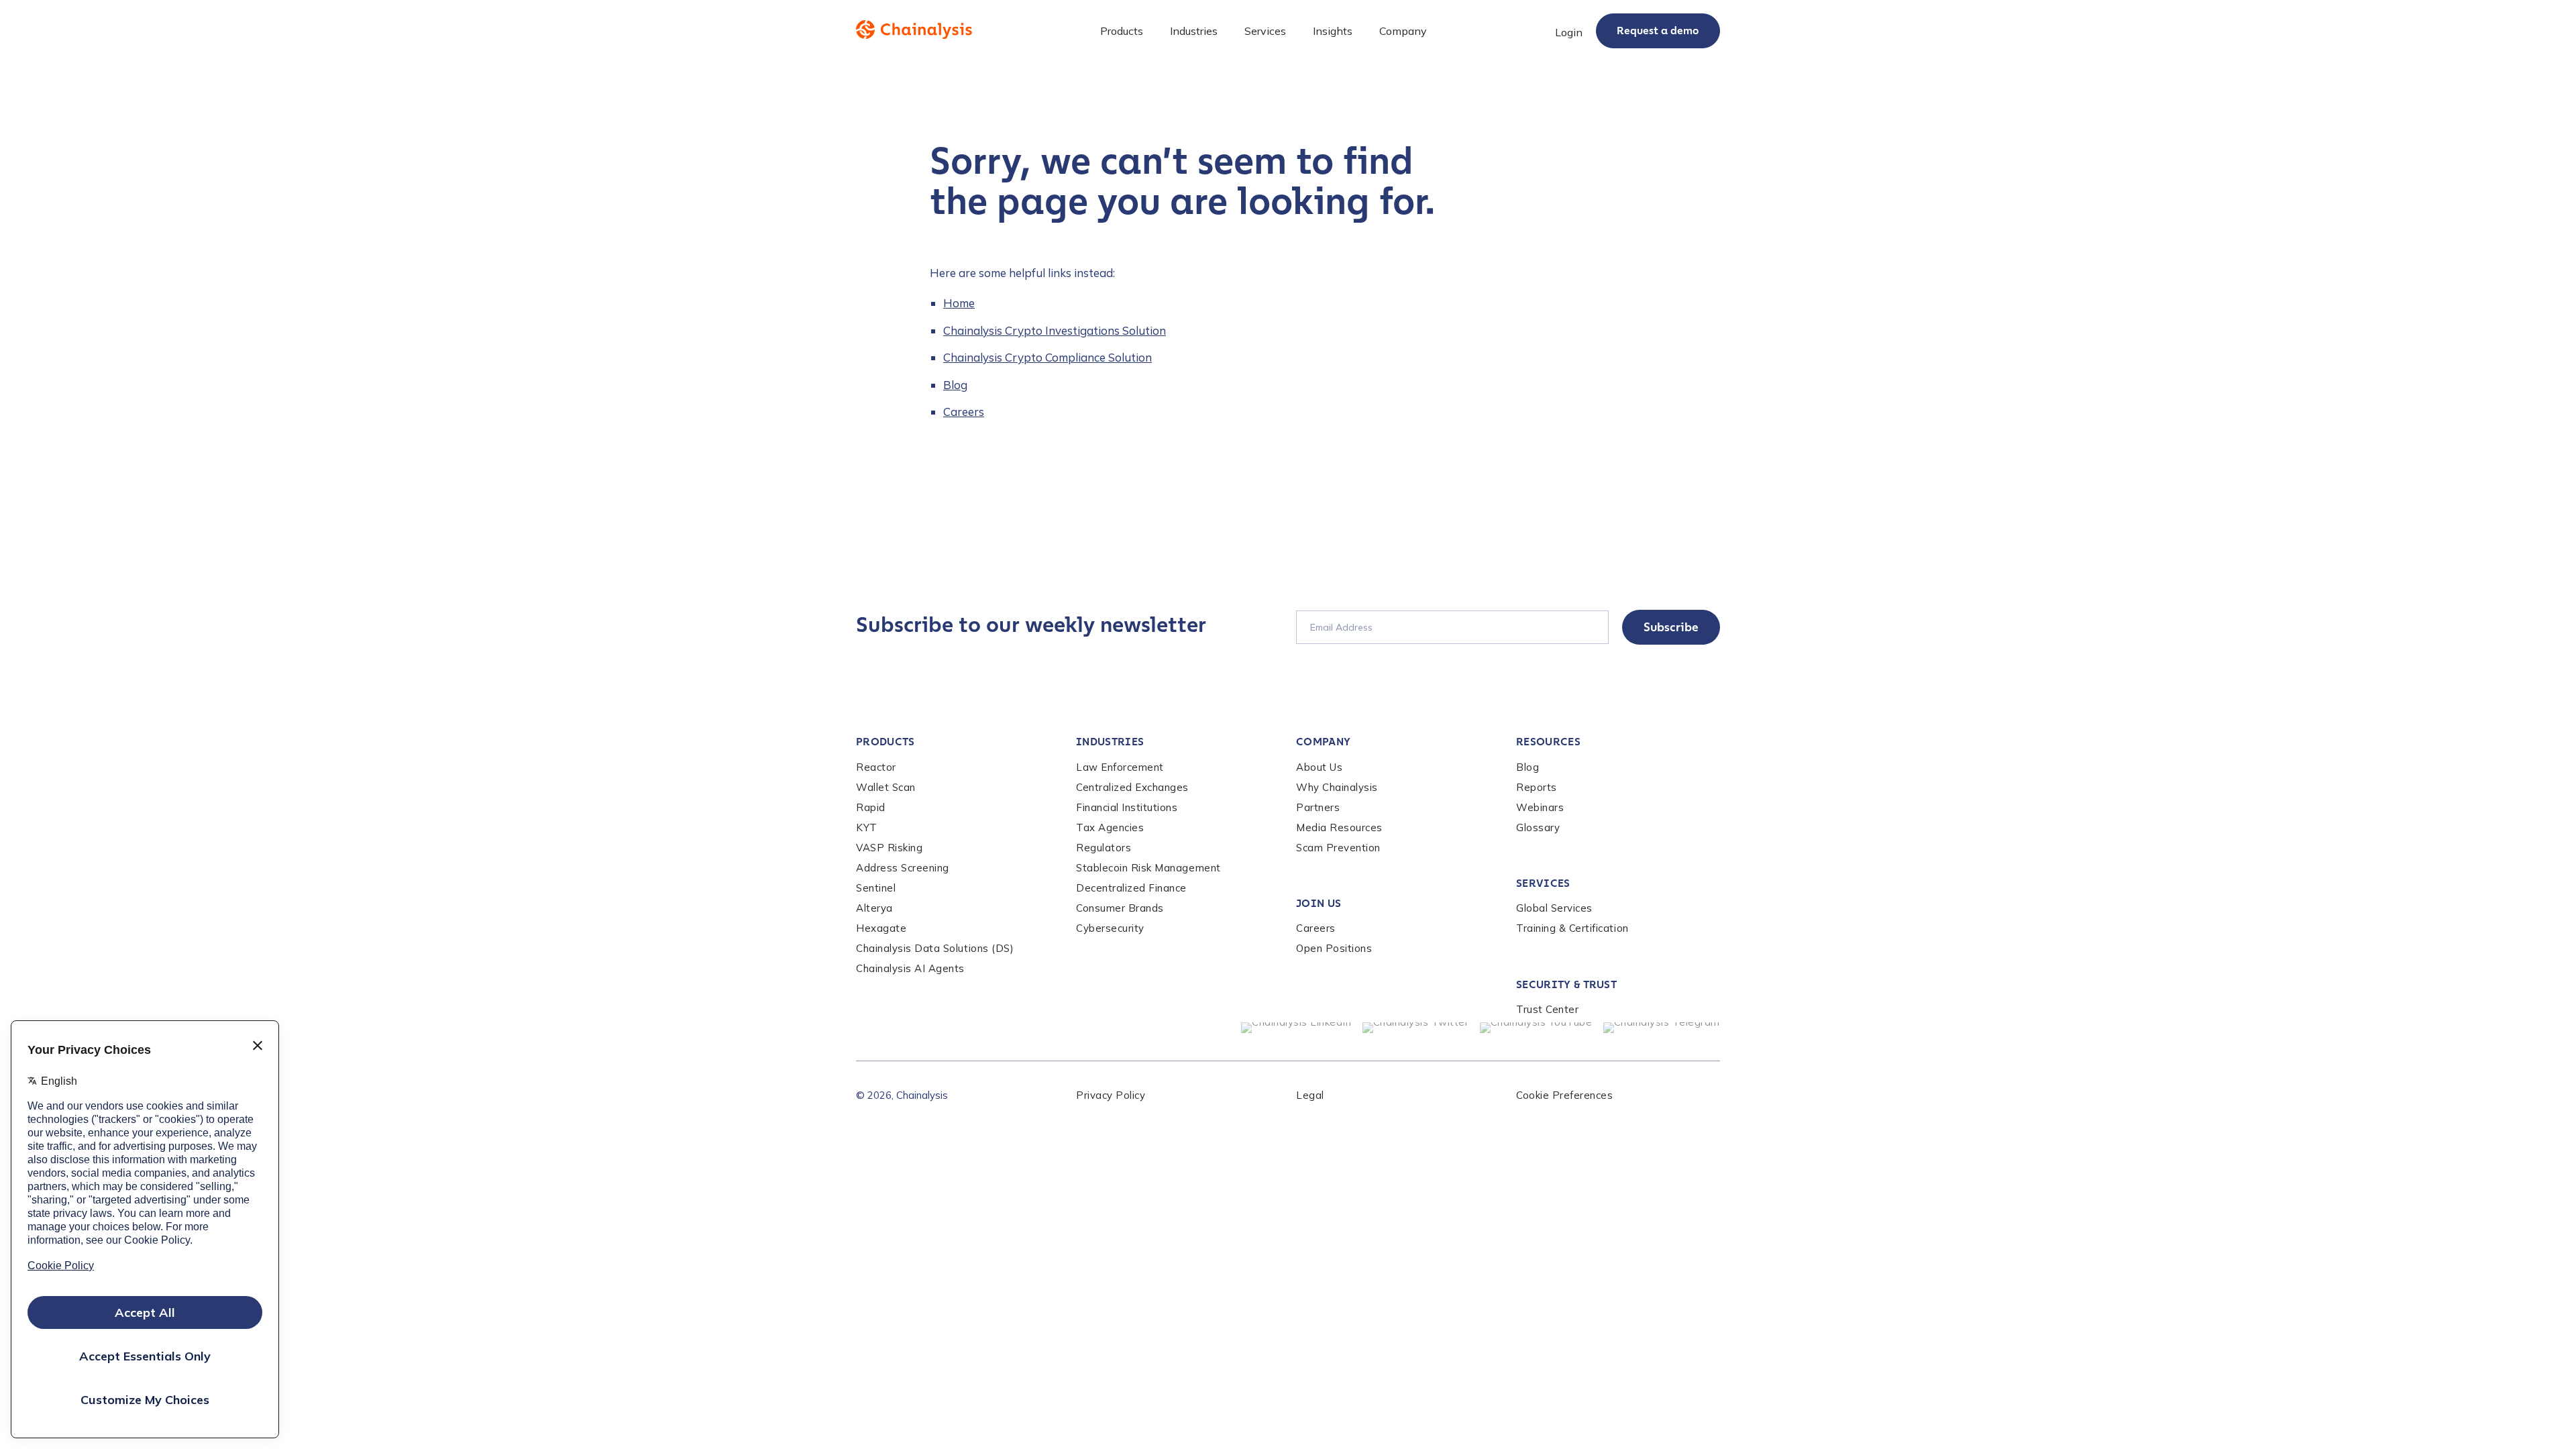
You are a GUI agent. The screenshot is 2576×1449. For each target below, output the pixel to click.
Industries (1110, 742)
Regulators (1104, 848)
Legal (1310, 1095)
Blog (955, 385)
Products (885, 742)
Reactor (876, 767)
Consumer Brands (1120, 908)
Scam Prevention (1338, 848)
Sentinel (876, 888)
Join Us (1319, 903)
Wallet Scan (886, 787)
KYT (867, 827)
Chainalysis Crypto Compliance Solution (1048, 357)
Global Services (1554, 908)
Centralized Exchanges (1132, 787)
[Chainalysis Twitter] (1416, 1028)
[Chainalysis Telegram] (1662, 1028)
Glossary (1538, 827)
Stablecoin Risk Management (1148, 868)
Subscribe (1671, 627)
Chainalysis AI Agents (910, 968)
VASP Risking (889, 848)
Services (1543, 883)
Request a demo (1658, 31)
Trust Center (1547, 1009)
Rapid (871, 807)
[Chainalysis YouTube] (1536, 1028)
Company (1323, 742)
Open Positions (1334, 948)
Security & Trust (1566, 984)
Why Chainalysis (1337, 787)
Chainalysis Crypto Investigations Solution (1055, 330)
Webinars (1540, 807)
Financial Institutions (1127, 807)
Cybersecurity (1110, 928)
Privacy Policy (1111, 1095)
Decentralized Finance (1131, 888)
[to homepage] (914, 30)
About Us (1319, 767)
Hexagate (881, 928)
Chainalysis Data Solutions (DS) (935, 948)
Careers (964, 412)
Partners (1318, 807)
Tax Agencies (1110, 827)
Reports (1537, 787)
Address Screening (903, 868)
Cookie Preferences (1564, 1095)
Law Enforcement (1120, 767)
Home (959, 303)
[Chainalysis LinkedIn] (1296, 1028)
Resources (1548, 742)
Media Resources (1339, 827)
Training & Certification (1572, 928)
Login (1569, 32)
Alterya (874, 908)
